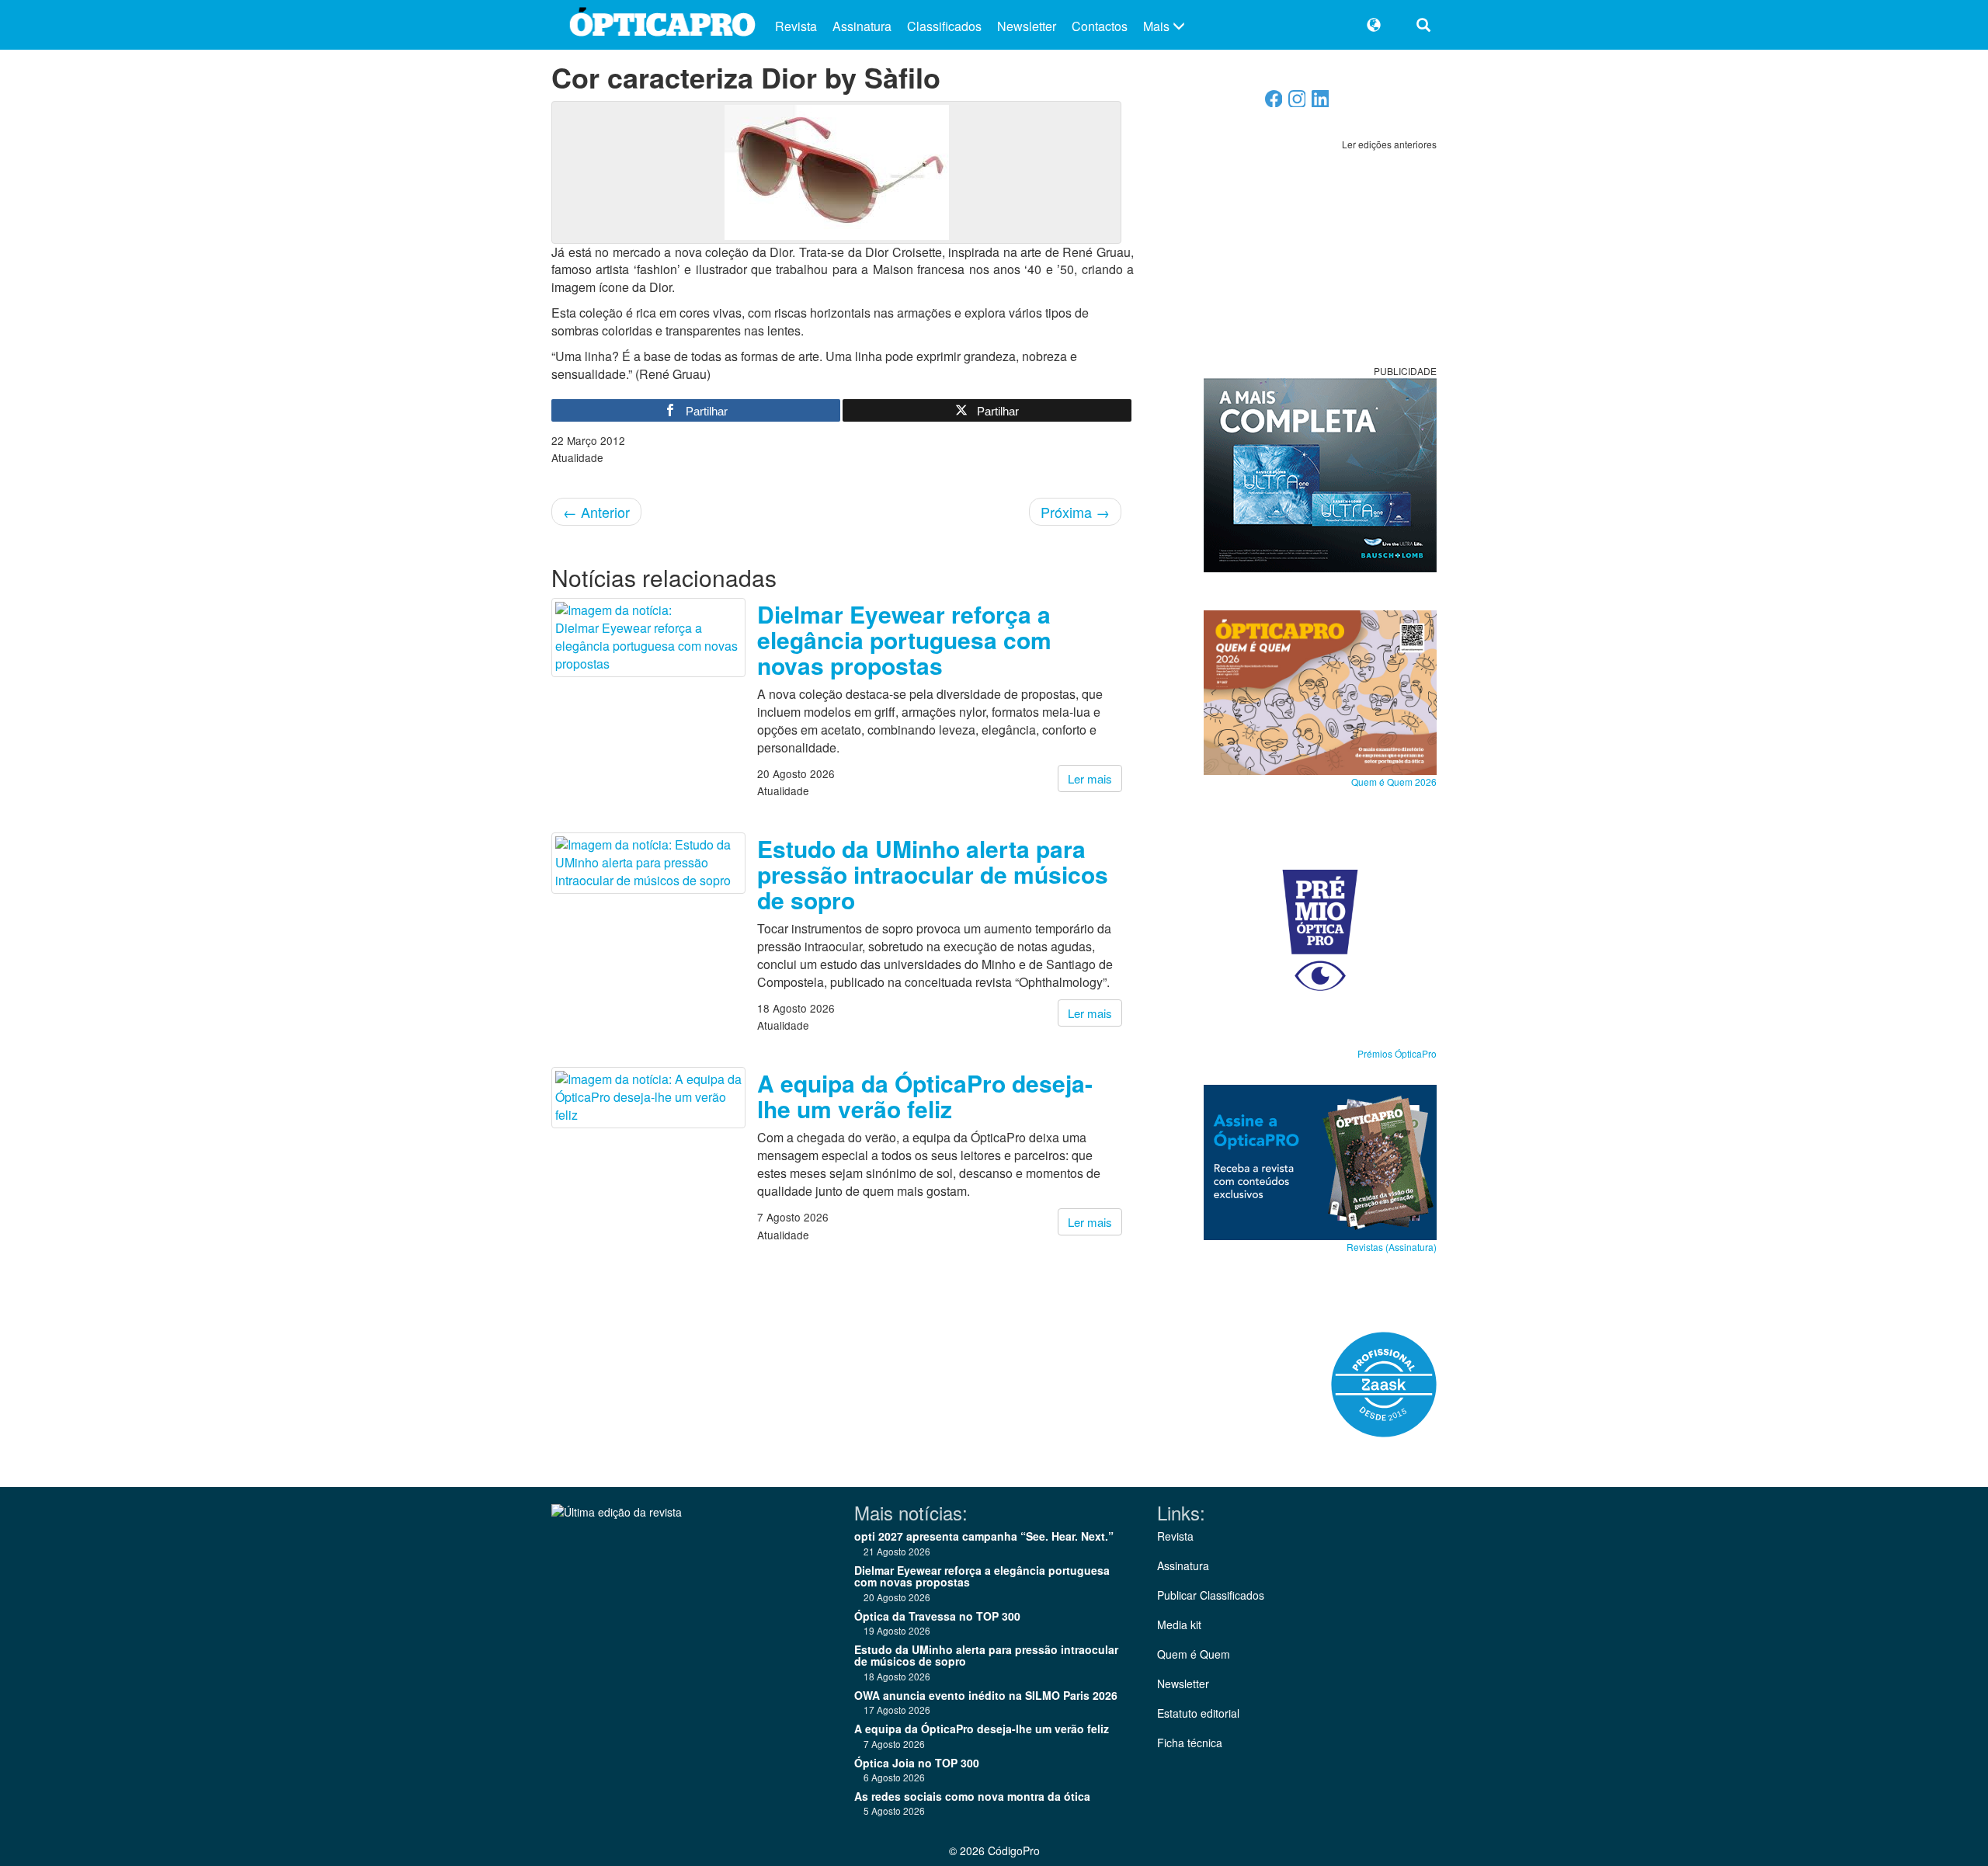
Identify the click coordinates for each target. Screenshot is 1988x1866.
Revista (796, 26)
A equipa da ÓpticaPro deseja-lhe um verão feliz (925, 1096)
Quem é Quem (1194, 1654)
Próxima (1075, 512)
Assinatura (862, 26)
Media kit (1179, 1624)
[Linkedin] (1321, 103)
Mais (1158, 26)
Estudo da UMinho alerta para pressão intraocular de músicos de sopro (933, 874)
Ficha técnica (1190, 1743)
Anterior (596, 512)
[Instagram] (1297, 103)
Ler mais (1090, 778)
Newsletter (1027, 26)
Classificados (944, 26)
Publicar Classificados (1211, 1595)
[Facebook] (1274, 103)
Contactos (1100, 26)
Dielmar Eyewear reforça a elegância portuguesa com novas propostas (904, 639)
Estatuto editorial (1198, 1713)
